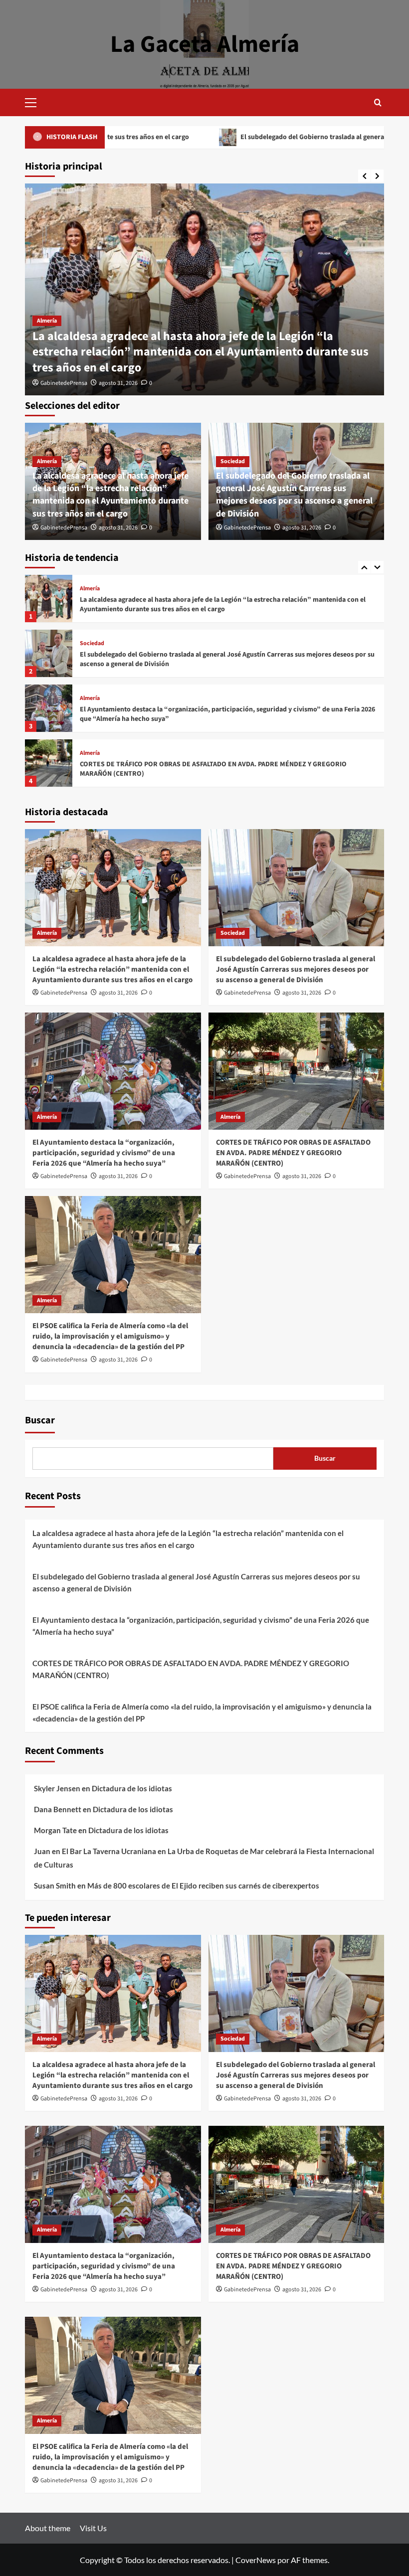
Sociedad (233, 461)
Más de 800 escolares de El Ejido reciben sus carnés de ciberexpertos (203, 1886)
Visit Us (93, 2528)
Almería (47, 321)
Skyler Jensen (57, 1788)
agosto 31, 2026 (118, 383)
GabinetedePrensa (64, 383)
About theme (48, 2528)
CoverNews (256, 2560)
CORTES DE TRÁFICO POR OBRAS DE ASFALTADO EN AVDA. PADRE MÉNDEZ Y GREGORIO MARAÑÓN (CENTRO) (213, 714)
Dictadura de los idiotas (132, 1788)
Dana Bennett (58, 1809)
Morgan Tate (55, 1830)
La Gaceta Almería (205, 44)
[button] (35, 101)
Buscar (40, 1420)
